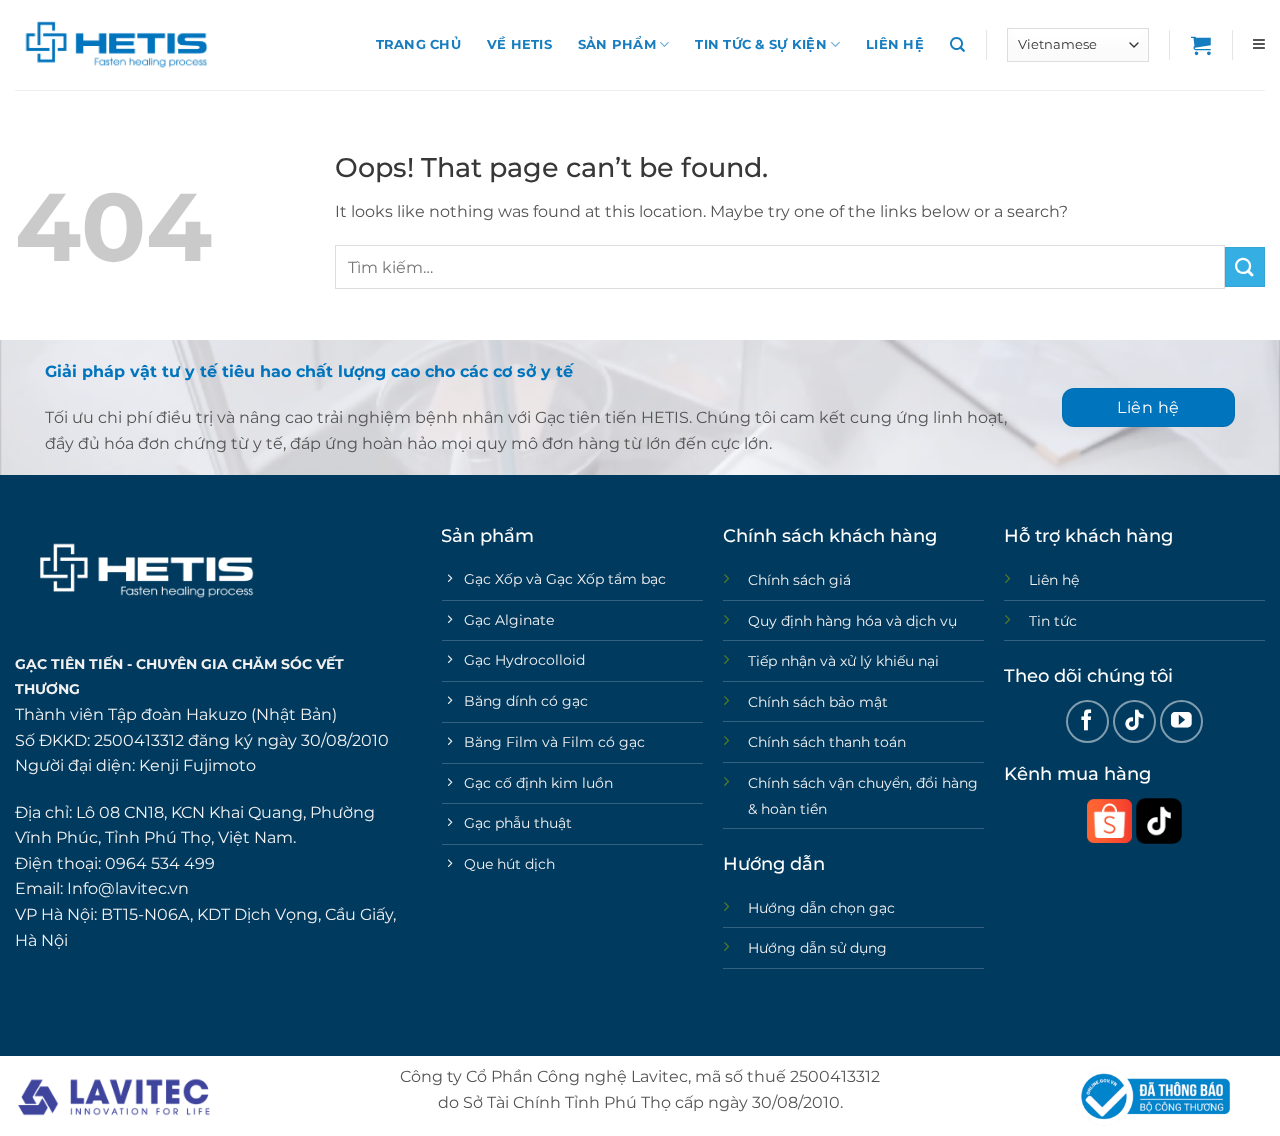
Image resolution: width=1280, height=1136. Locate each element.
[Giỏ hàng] (1201, 45)
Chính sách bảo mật (818, 702)
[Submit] (1245, 266)
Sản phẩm (617, 44)
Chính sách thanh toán (827, 742)
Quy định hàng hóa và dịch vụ (852, 621)
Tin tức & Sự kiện (760, 44)
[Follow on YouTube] (1181, 721)
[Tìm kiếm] (957, 45)
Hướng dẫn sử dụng (817, 948)
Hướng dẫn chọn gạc (821, 908)
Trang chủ (418, 44)
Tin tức (1053, 621)
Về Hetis (519, 44)
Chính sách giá (799, 580)
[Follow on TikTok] (1134, 721)
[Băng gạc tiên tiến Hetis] (115, 45)
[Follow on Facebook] (1087, 721)
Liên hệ (895, 44)
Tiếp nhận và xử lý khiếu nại (843, 661)
